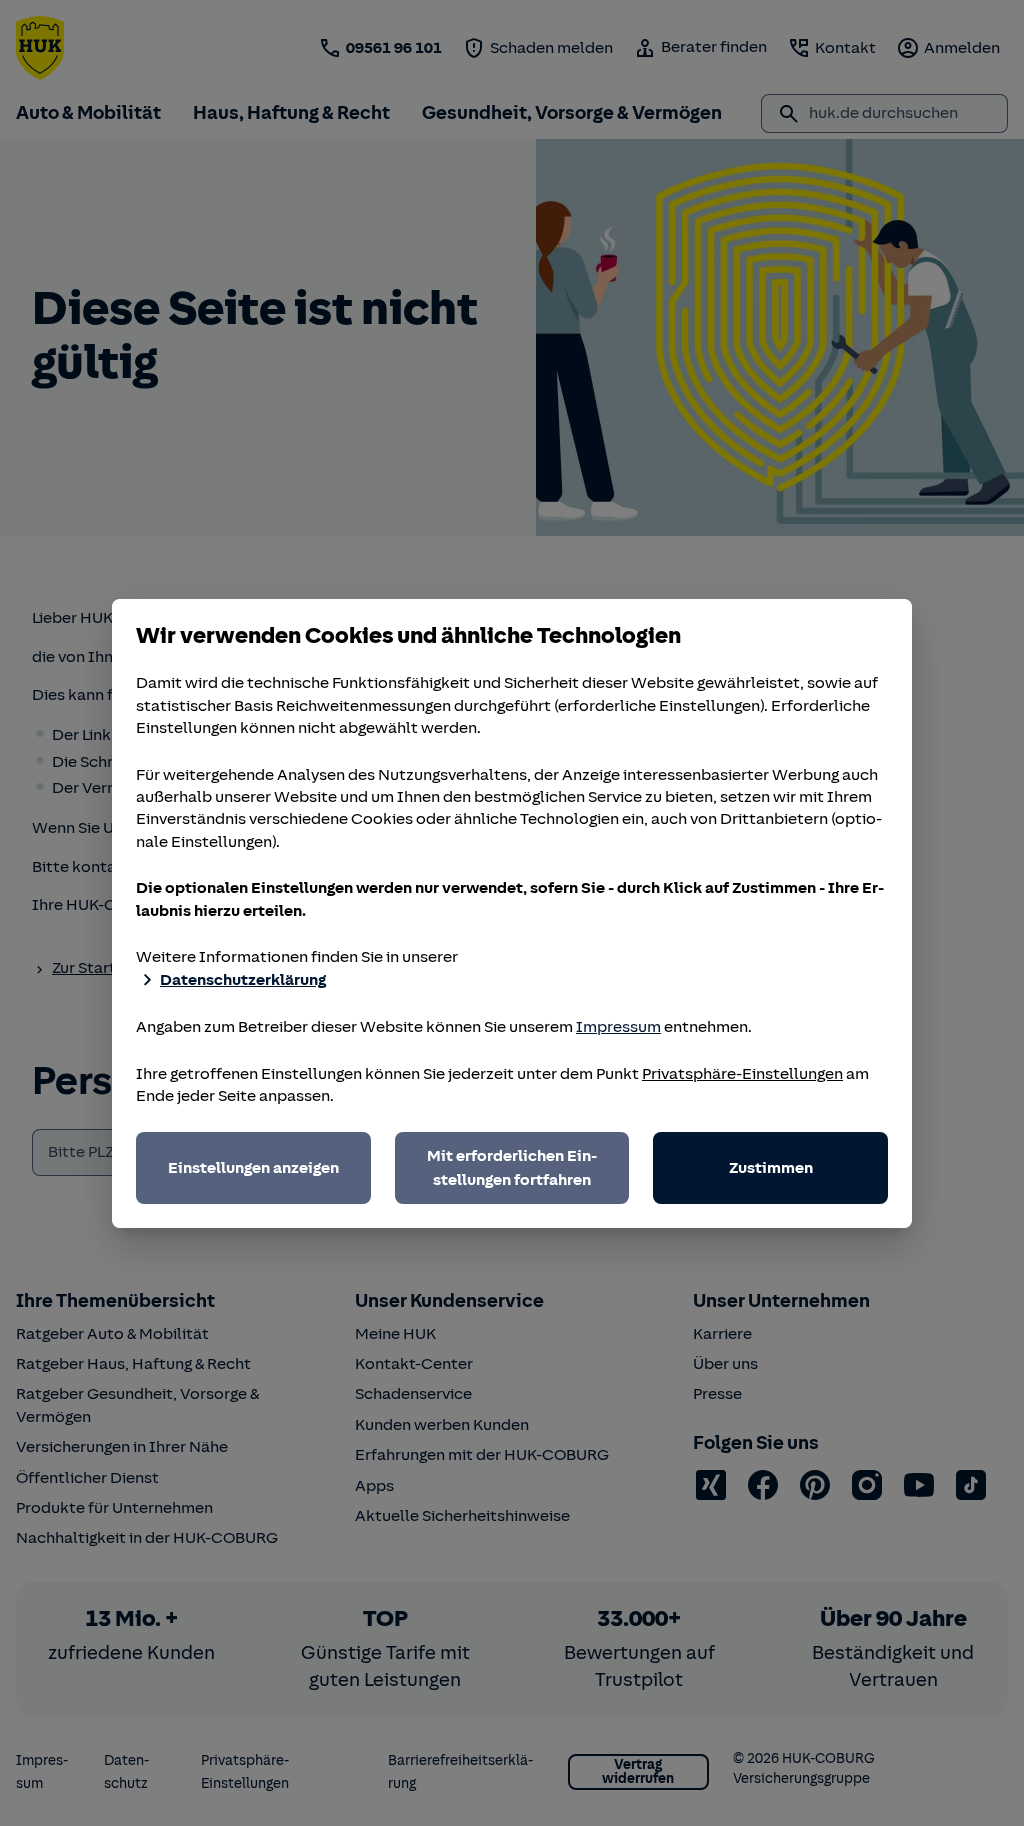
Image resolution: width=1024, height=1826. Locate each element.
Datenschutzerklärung (243, 980)
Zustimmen (771, 1168)
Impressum (618, 1027)
